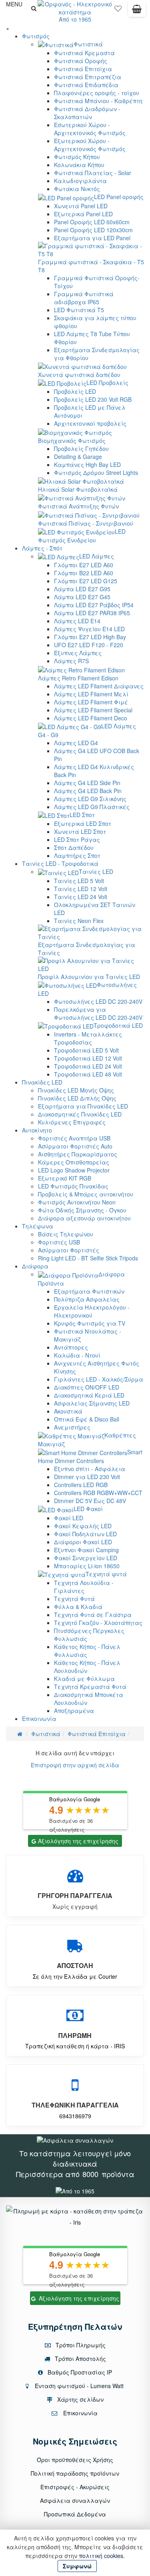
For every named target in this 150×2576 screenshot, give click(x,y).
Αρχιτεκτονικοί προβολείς (90, 423)
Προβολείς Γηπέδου (81, 449)
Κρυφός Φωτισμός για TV (90, 1323)
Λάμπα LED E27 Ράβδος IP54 (94, 605)
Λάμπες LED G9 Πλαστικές (92, 807)
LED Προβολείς (107, 383)
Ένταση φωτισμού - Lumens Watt (79, 2386)
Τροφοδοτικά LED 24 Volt (88, 1066)
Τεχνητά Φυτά (74, 1599)
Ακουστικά (68, 1411)
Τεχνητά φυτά (106, 1574)
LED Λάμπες (97, 556)
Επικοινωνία (39, 1719)
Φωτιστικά (88, 44)
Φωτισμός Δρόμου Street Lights (96, 473)
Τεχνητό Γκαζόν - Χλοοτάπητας (98, 1623)
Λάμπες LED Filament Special (93, 710)
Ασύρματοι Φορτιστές (69, 1250)
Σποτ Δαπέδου (74, 847)
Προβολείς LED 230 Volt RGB (93, 399)
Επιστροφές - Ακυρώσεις (75, 2487)
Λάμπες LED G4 (76, 743)
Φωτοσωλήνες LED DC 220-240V (98, 1001)
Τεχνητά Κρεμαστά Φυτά (90, 1687)
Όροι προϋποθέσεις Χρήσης (75, 2460)
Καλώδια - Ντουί (77, 1355)
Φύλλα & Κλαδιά (78, 1607)
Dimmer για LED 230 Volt (87, 1477)
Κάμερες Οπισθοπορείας (74, 1162)
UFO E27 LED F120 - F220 (89, 645)
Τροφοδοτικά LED (118, 1025)
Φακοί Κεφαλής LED (83, 1526)
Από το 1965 (75, 19)
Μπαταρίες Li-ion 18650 (87, 1566)
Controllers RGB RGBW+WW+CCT (98, 1493)
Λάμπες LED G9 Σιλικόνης (90, 799)
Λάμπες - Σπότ (42, 548)
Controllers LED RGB (81, 1485)
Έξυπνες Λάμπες (78, 653)
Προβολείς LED (75, 391)
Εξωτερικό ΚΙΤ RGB (65, 1178)
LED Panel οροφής (119, 197)
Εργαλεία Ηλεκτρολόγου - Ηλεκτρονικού (92, 1311)
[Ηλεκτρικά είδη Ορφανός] (75, 2190)
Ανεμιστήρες (72, 1427)
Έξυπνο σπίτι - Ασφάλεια (90, 1469)
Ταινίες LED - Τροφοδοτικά (60, 863)
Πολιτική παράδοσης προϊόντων (75, 2473)
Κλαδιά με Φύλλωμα (84, 1679)
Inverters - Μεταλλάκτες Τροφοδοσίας (88, 1038)
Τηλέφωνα (38, 1226)
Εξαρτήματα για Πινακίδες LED (83, 1106)
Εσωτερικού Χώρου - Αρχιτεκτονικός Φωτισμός (90, 129)
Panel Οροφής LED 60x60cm (92, 222)
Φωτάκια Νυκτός (77, 189)
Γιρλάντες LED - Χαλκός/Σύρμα (99, 1379)
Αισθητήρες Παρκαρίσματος (78, 1154)
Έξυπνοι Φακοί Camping (86, 1550)
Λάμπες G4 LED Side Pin (87, 783)
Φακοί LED (69, 1518)
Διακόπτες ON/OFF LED (87, 1387)
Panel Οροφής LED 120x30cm (93, 230)
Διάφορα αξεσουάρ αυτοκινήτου (84, 1218)
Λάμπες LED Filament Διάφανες (99, 686)
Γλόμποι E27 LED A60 (84, 565)
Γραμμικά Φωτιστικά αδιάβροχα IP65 (84, 298)
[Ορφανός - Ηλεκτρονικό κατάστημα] (75, 7)
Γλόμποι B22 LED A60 (84, 573)
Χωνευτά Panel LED (81, 206)
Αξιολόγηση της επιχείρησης (78, 1841)
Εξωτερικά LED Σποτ (83, 823)
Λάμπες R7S (71, 661)
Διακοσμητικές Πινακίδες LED (80, 1114)
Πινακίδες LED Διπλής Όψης (77, 1098)
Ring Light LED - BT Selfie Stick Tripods (88, 1258)
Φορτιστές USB (59, 1242)
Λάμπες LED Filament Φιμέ (91, 702)
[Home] (20, 1734)
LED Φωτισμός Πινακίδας (73, 1186)
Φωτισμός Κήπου (77, 157)
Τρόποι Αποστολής (80, 2359)
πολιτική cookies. (102, 2556)
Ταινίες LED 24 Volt (81, 897)
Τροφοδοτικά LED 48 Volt (88, 1074)
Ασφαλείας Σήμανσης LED (92, 1403)
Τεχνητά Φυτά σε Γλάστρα (93, 1615)
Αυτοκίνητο (37, 1130)
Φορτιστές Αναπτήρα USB (74, 1138)
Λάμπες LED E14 (77, 621)
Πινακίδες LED (42, 1082)
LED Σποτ (82, 815)
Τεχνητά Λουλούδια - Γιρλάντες (84, 1587)
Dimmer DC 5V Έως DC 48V (90, 1501)
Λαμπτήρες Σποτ (77, 855)
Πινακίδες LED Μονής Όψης (76, 1090)
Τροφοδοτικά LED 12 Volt (88, 1058)
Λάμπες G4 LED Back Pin (88, 791)
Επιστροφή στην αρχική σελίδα (75, 1765)
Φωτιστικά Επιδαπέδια (86, 85)
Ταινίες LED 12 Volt (81, 889)
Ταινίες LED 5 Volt (79, 881)
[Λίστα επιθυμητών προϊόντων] (118, 10)
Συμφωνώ (77, 2566)
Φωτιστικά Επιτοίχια (83, 69)
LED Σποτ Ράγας (77, 839)
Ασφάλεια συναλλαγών (75, 2500)
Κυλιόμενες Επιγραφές (72, 1122)
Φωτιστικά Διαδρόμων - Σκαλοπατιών (87, 113)
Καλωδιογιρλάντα (80, 181)
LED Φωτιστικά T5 (79, 310)
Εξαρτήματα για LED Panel (92, 238)
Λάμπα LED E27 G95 (82, 589)
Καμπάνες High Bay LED (87, 465)
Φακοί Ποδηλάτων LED (85, 1534)
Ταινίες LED (96, 871)
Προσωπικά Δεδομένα (75, 2514)
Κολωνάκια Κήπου (79, 165)
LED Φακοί (88, 1509)
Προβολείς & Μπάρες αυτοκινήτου (86, 1194)
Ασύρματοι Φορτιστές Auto (75, 1146)
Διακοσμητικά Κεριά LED (89, 1395)
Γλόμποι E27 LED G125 (86, 581)
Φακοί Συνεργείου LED (86, 1558)
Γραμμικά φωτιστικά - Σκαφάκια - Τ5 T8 (91, 266)
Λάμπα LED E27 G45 (82, 597)
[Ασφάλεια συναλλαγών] (75, 2139)
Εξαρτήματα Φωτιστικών (89, 1291)
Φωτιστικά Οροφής (81, 61)
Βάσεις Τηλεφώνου (66, 1234)
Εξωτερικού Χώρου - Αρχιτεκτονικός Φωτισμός (90, 145)
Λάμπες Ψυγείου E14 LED (89, 629)
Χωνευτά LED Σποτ (80, 831)
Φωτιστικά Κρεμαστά (84, 53)
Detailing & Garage (78, 457)
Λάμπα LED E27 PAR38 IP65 (92, 613)
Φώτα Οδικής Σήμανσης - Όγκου (82, 1210)
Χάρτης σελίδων (80, 2399)
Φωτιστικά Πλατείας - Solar (93, 173)
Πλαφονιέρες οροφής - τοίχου (97, 93)
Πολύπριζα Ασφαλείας (87, 1299)
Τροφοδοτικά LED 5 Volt (86, 1050)
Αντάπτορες (71, 1347)
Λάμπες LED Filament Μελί (91, 694)
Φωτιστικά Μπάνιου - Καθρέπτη (98, 101)
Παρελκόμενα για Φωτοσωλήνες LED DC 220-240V (98, 1013)
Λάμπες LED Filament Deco (91, 718)
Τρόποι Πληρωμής (80, 2345)
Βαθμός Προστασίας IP (79, 2372)
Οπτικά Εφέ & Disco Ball (87, 1419)
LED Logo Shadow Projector (74, 1170)
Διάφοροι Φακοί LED (83, 1542)
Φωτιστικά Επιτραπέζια (88, 77)
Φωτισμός (36, 36)
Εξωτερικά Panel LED (83, 214)
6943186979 (75, 2116)
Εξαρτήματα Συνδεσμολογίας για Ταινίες (87, 948)
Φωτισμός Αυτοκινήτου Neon (77, 1202)
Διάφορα (35, 1266)
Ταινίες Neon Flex (79, 921)
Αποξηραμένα (74, 1711)
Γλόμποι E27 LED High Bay (90, 637)
